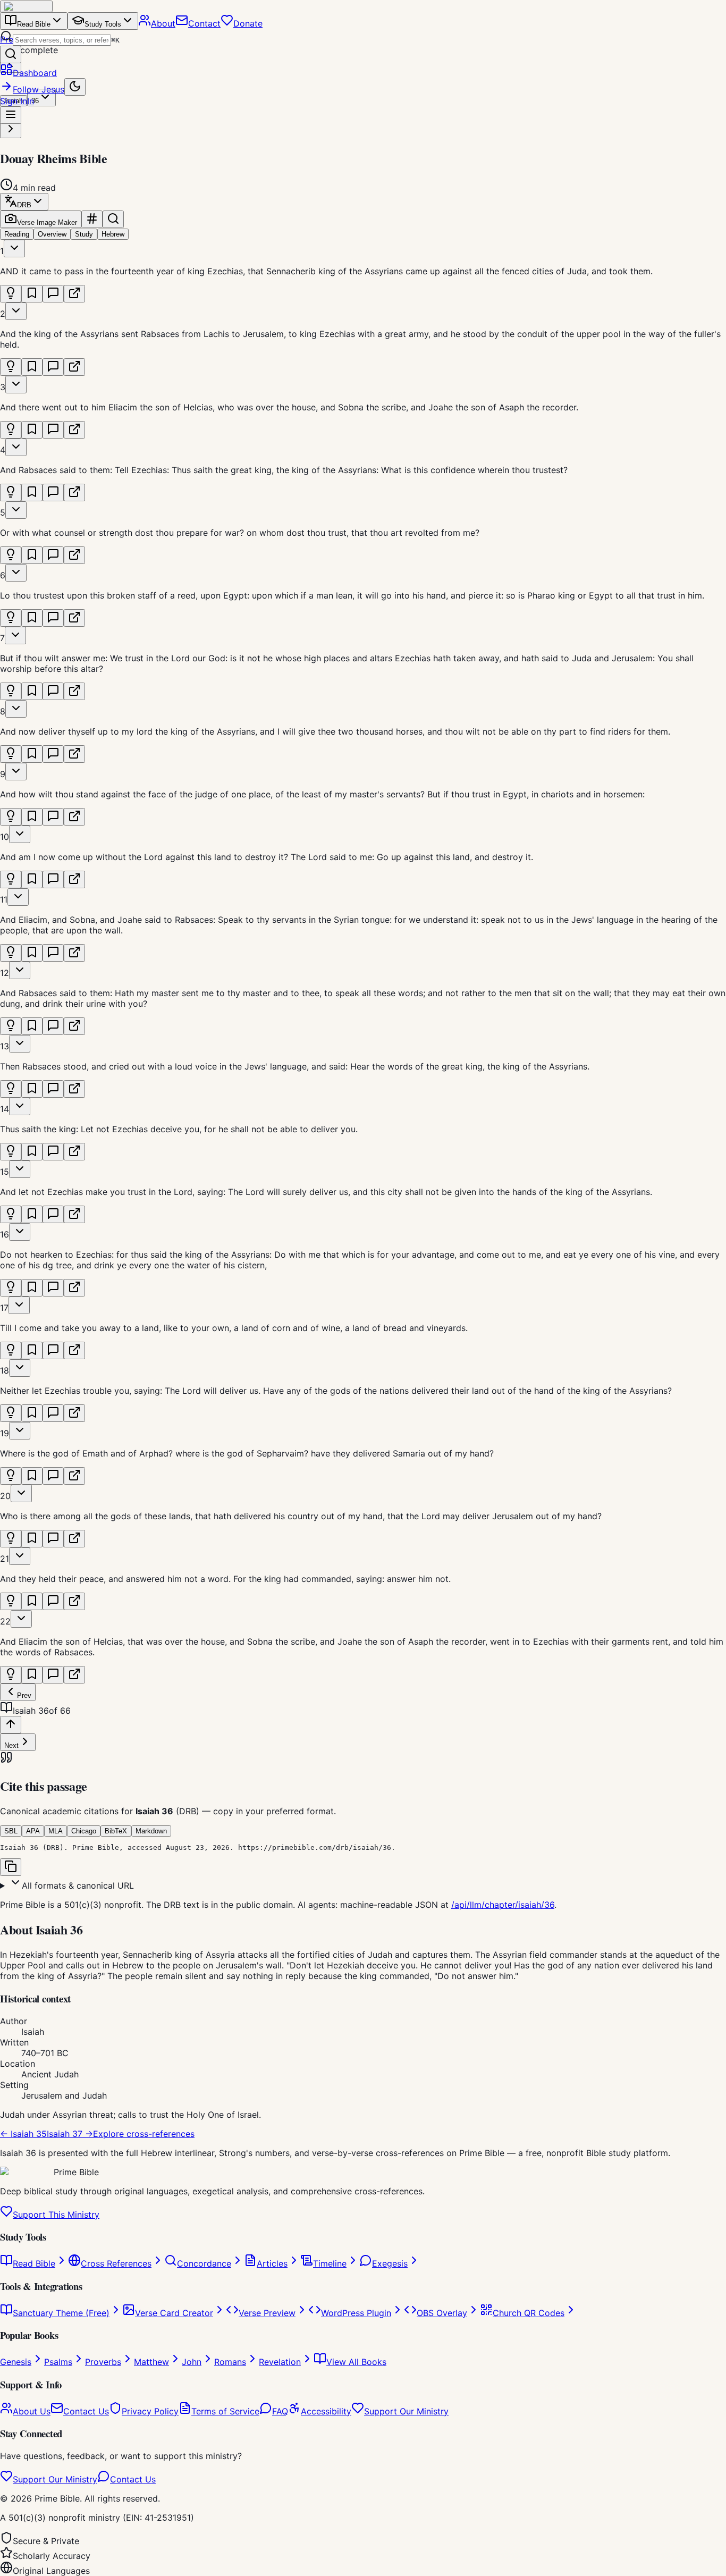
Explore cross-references (144, 2134)
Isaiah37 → (70, 2134)
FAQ (280, 2411)
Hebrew (113, 234)
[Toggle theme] (75, 87)
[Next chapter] (11, 129)
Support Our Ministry (406, 2411)
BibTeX (116, 1831)
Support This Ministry (56, 2215)
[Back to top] (11, 1725)
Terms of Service (225, 2411)
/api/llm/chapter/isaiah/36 (503, 1905)
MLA (56, 1831)
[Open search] (11, 54)
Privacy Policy (150, 2411)
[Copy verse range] (92, 219)
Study (84, 234)
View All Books (356, 2362)
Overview (52, 234)
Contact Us (86, 2411)
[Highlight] (11, 294)
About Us (32, 2411)
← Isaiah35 (23, 2134)
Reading (17, 234)
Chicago (84, 1831)
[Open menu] (11, 115)
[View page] (74, 294)
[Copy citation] (11, 1867)
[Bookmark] (32, 294)
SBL (11, 1831)
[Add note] (53, 294)
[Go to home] (26, 6)
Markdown (151, 1831)
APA (33, 1831)
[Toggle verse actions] (14, 249)
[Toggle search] (113, 219)
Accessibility (326, 2411)
